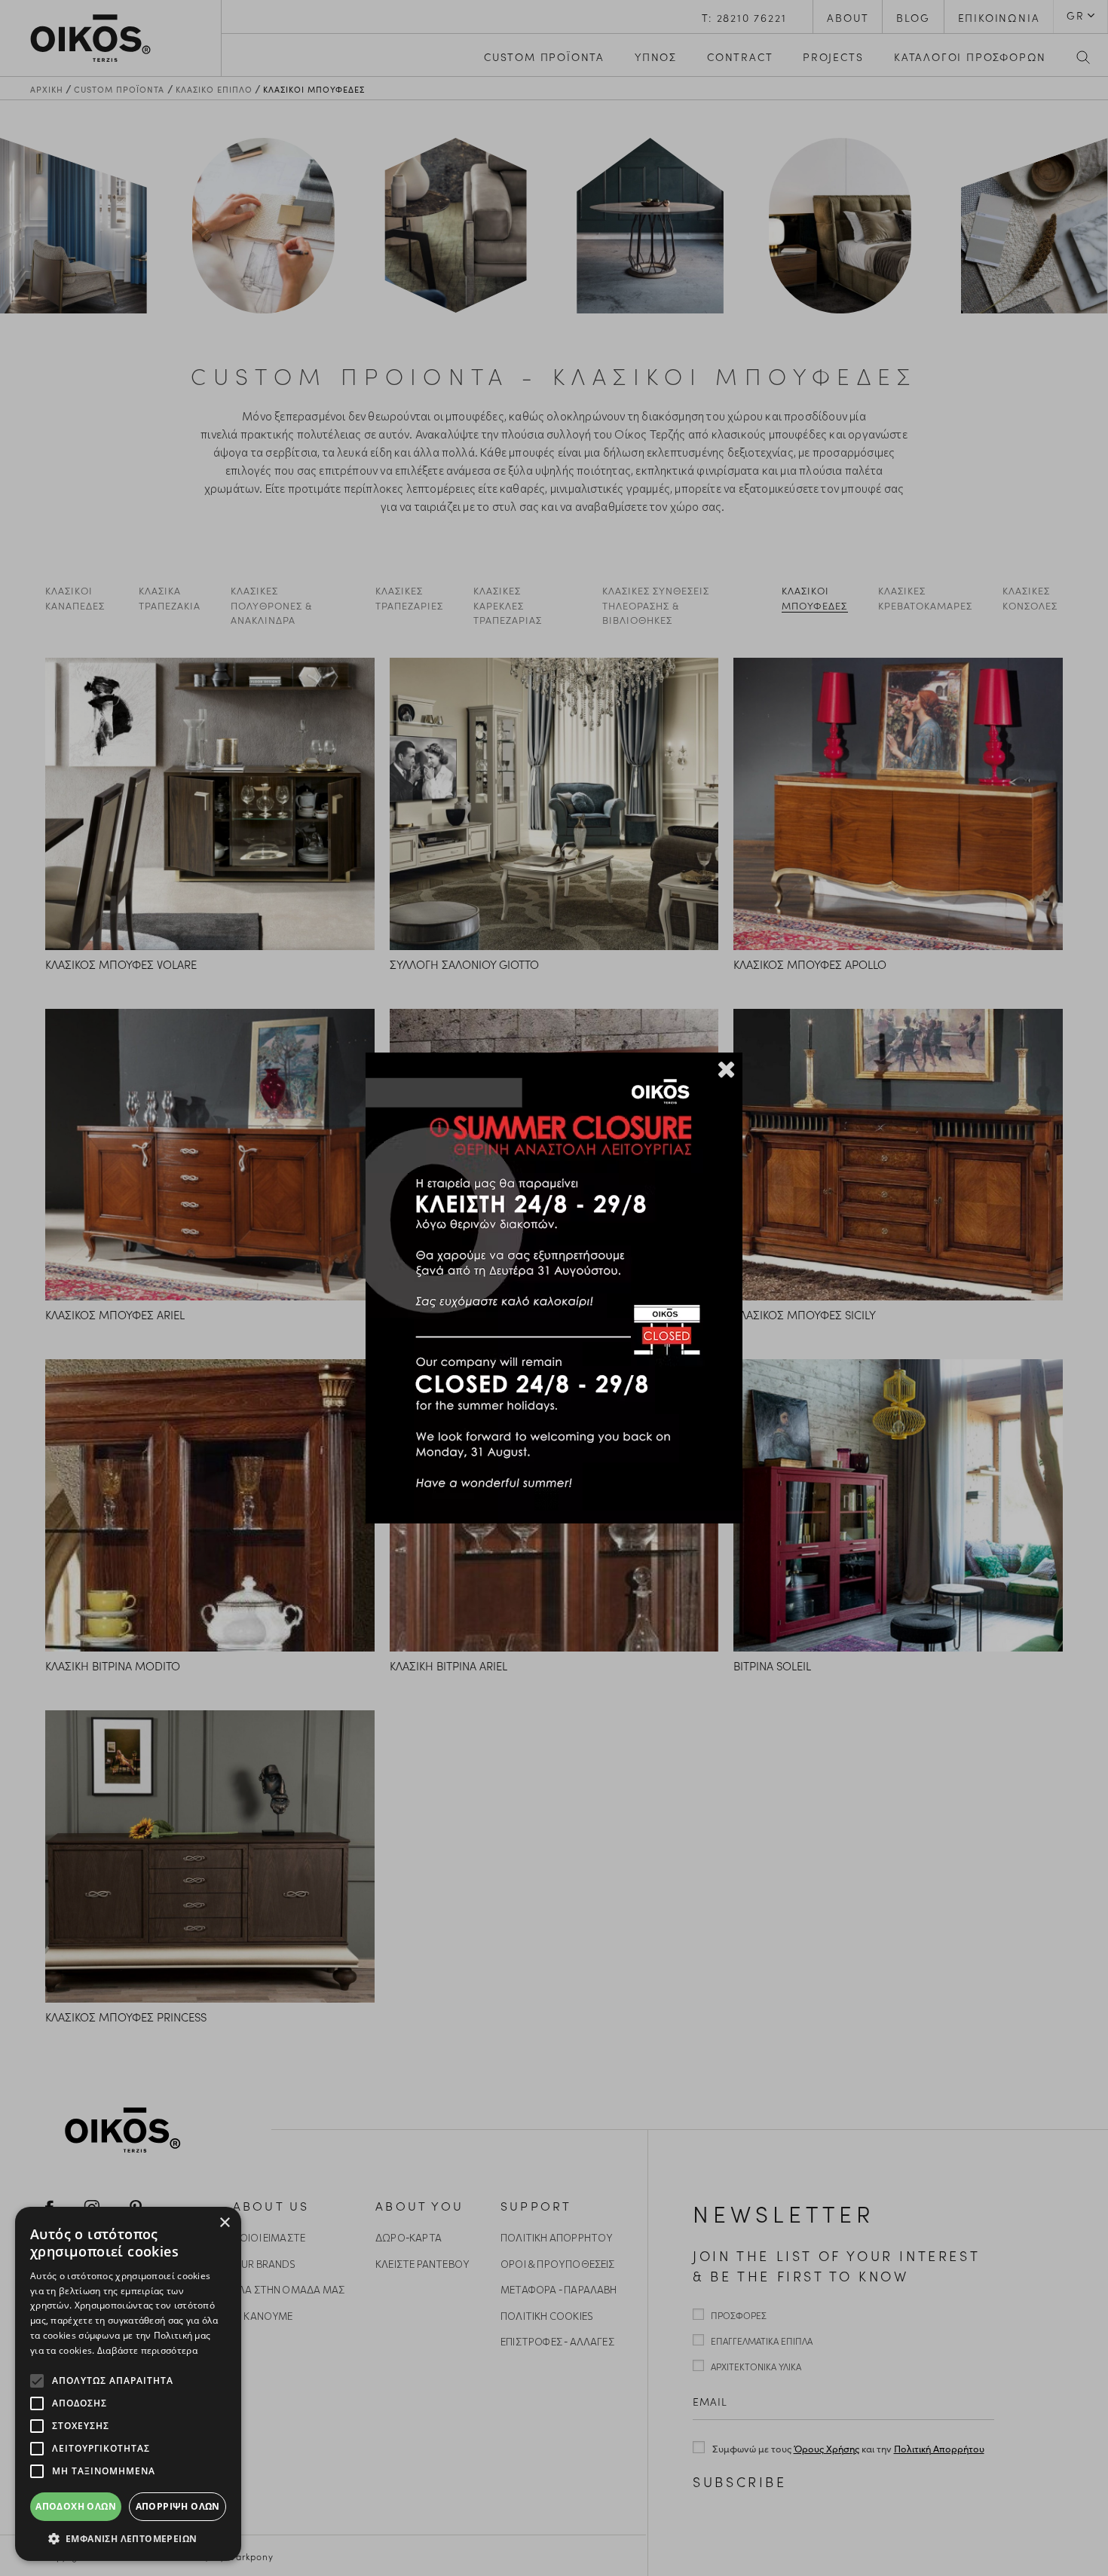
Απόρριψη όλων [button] (178, 2506)
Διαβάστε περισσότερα (147, 2350)
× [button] (224, 2223)
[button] (128, 2538)
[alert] (128, 2384)
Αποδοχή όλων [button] (76, 2506)
